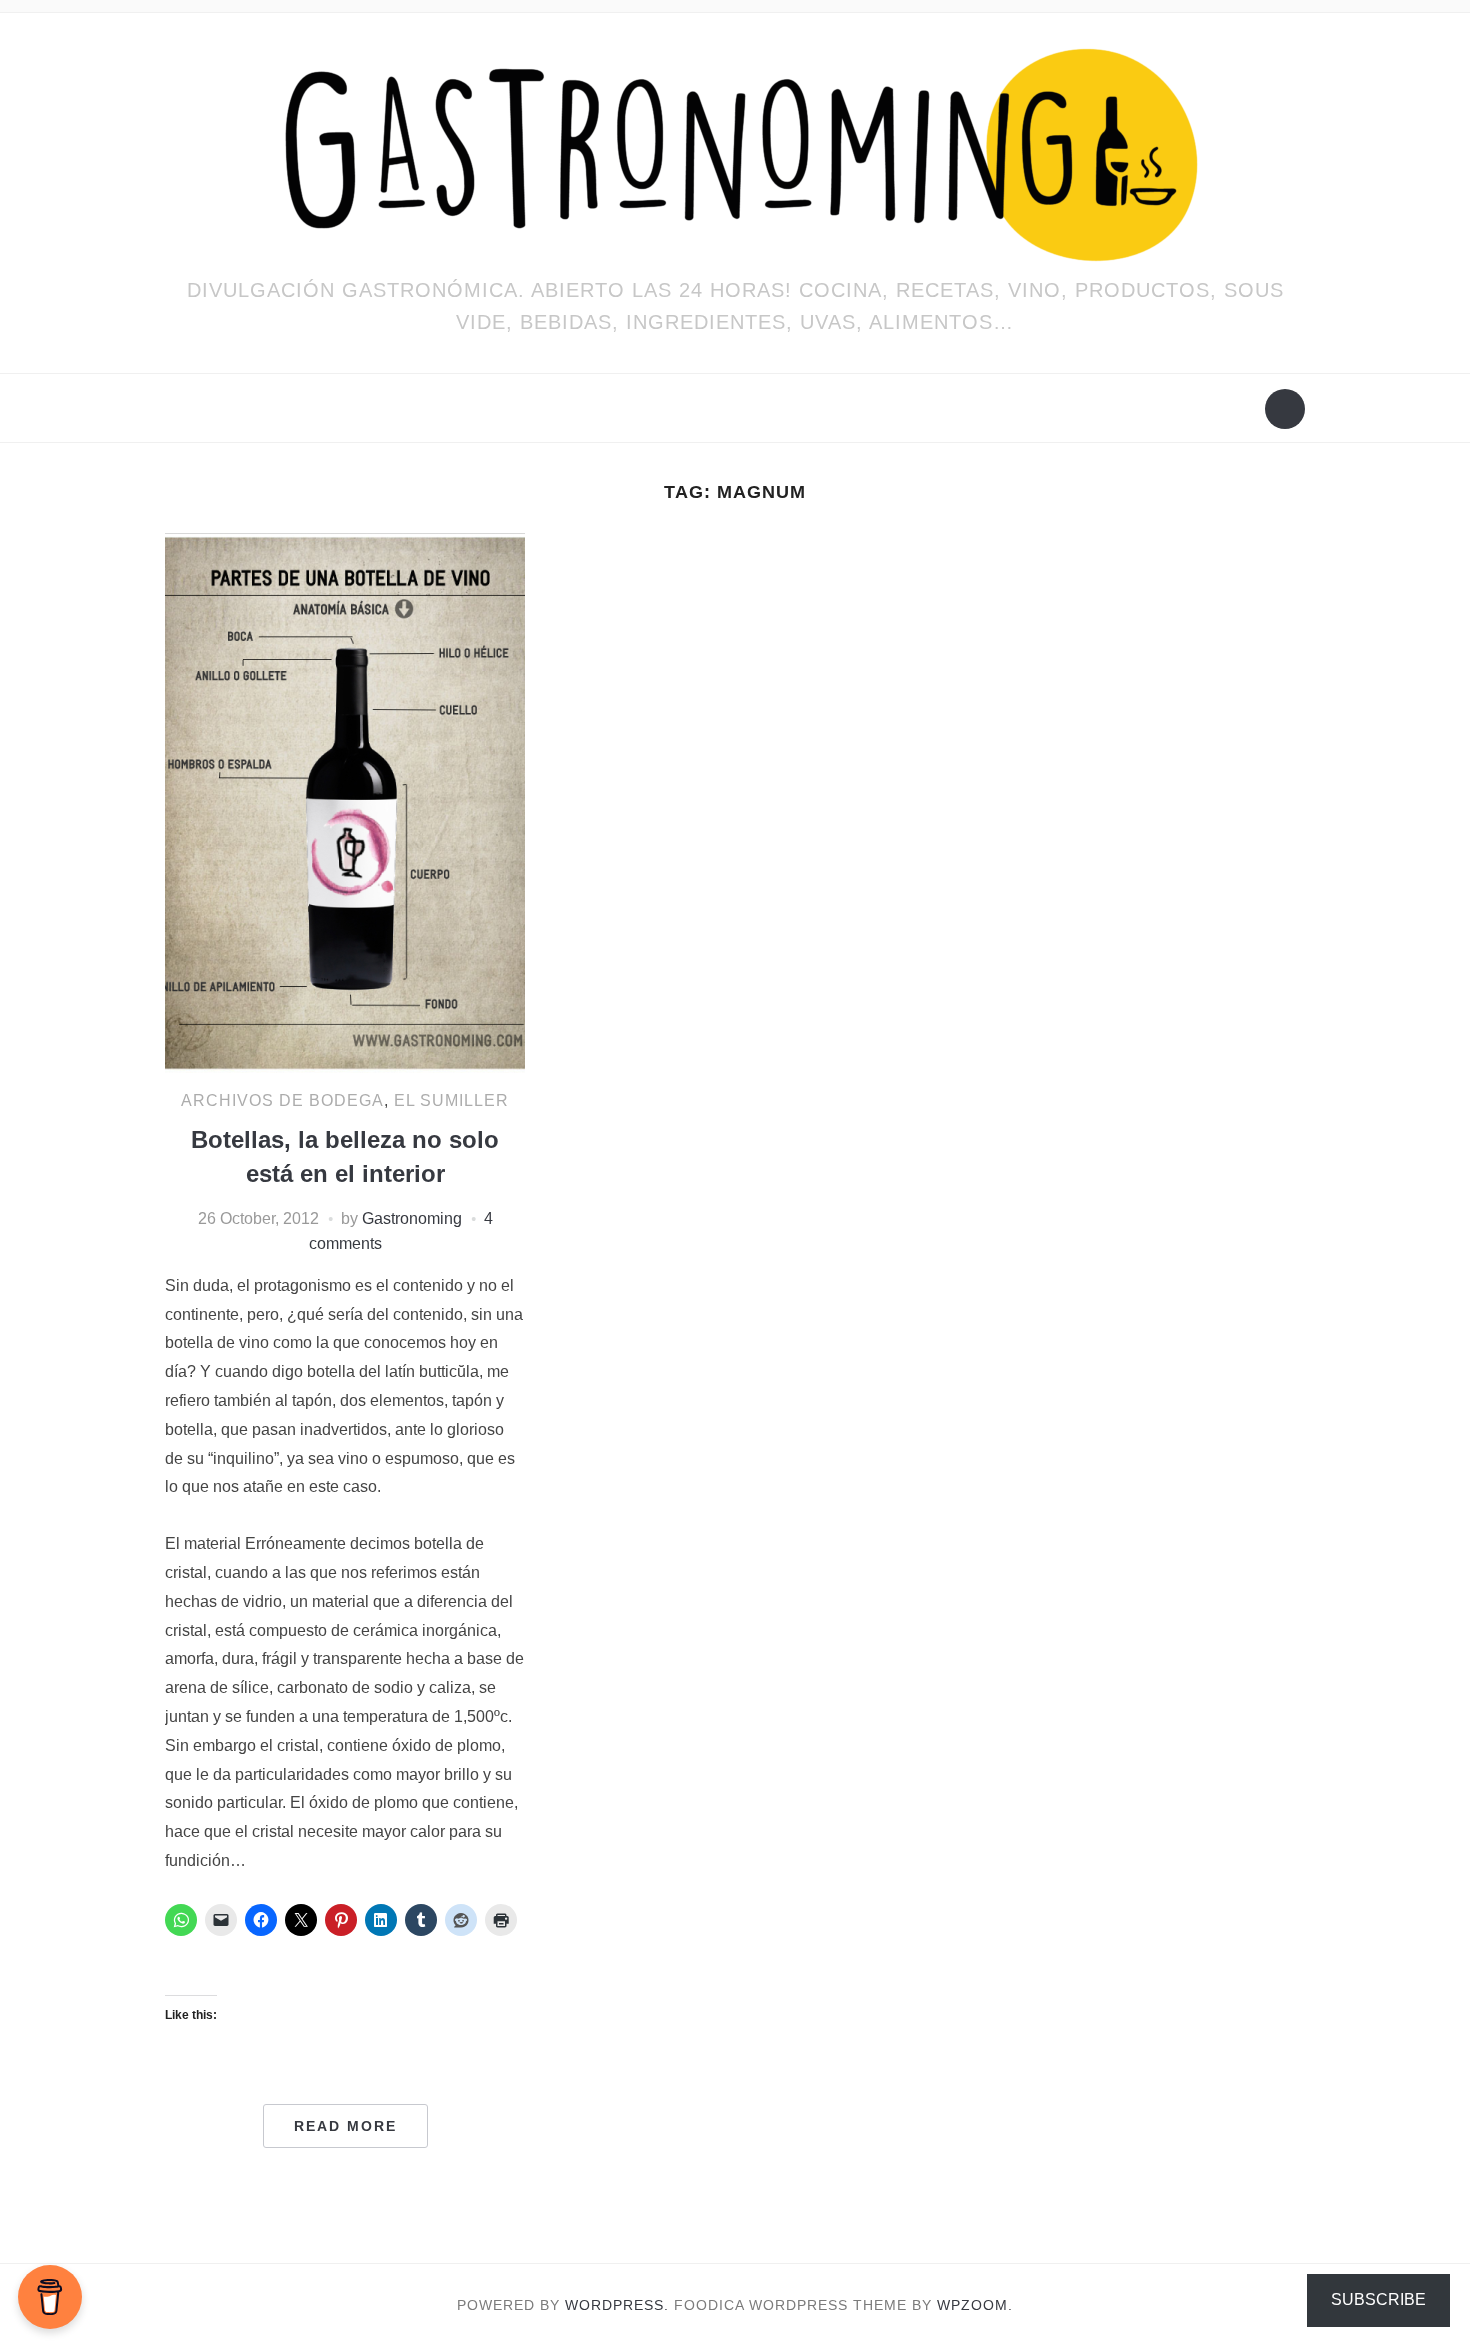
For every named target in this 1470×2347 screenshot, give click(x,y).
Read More (345, 2126)
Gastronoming (412, 1218)
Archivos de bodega (282, 1100)
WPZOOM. (975, 2305)
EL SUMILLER (451, 1100)
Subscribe (1378, 2299)
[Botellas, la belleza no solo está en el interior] (345, 801)
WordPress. (617, 2305)
